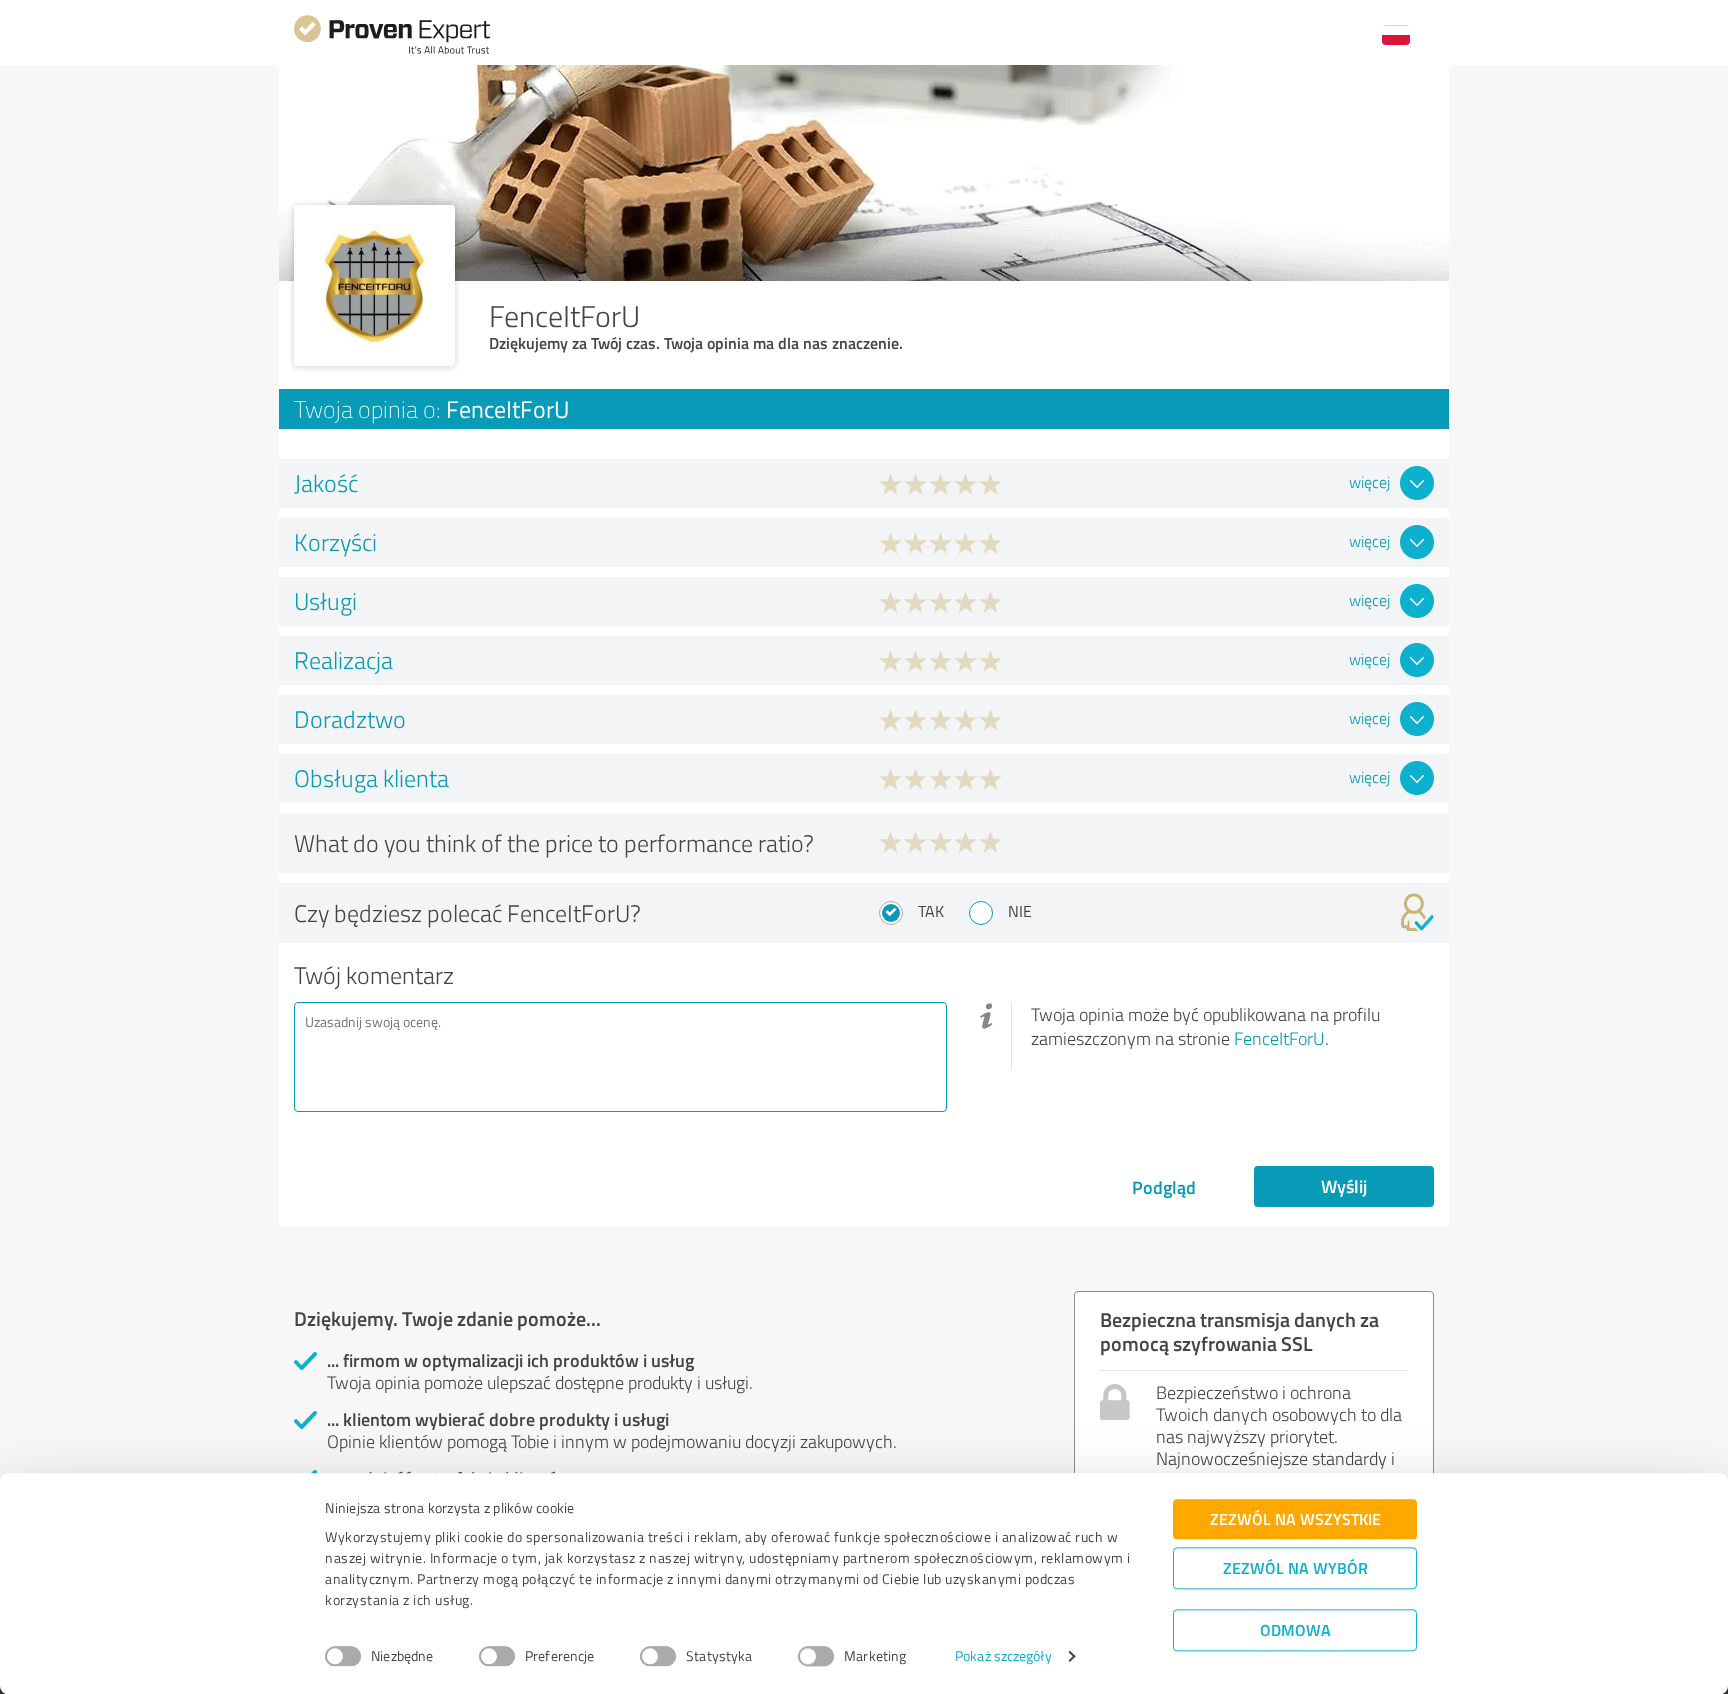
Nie (1020, 911)
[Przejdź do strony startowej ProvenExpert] (392, 51)
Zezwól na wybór (1295, 1567)
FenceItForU (1279, 1038)
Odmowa (1295, 1629)
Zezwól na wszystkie (1295, 1518)
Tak (931, 911)
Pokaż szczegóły (1003, 1656)
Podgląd (1164, 1187)
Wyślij (1344, 1186)
